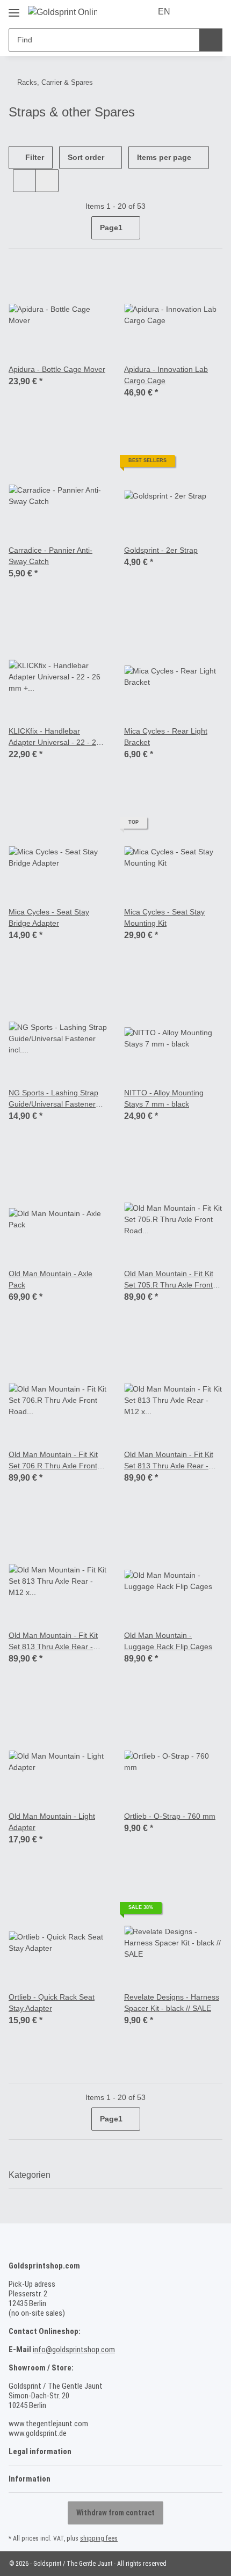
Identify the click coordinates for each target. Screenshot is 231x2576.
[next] (213, 228)
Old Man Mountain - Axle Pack (54, 1279)
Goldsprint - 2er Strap (163, 550)
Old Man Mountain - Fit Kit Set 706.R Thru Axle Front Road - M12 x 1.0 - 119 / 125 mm (56, 1461)
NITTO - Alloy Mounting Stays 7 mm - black (166, 1099)
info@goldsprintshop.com (74, 2350)
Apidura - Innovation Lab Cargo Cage (169, 375)
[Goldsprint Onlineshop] (63, 12)
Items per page (164, 157)
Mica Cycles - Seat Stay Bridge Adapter (49, 918)
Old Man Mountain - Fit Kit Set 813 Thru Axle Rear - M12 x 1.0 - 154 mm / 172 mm (172, 1461)
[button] (194, 12)
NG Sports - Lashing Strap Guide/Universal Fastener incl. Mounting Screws (55, 1099)
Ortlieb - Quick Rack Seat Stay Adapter (53, 2003)
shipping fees (99, 2538)
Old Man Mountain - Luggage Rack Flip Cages (168, 1641)
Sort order (86, 157)
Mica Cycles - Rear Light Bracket (167, 737)
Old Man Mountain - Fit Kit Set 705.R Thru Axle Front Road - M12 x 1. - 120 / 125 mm (172, 1280)
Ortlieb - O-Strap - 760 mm (172, 1816)
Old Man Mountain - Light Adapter (55, 1822)
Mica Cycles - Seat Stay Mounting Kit (165, 918)
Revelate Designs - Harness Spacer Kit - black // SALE (173, 2003)
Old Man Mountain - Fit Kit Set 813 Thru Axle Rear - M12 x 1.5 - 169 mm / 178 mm (56, 1641)
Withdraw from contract (115, 2513)
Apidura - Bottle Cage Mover (47, 375)
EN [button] (165, 12)
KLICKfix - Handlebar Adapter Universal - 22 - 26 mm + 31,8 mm (57, 737)
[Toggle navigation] (14, 8)
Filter (34, 157)
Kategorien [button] (30, 2175)
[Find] (211, 40)
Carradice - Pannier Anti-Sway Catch (53, 556)
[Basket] (213, 12)
